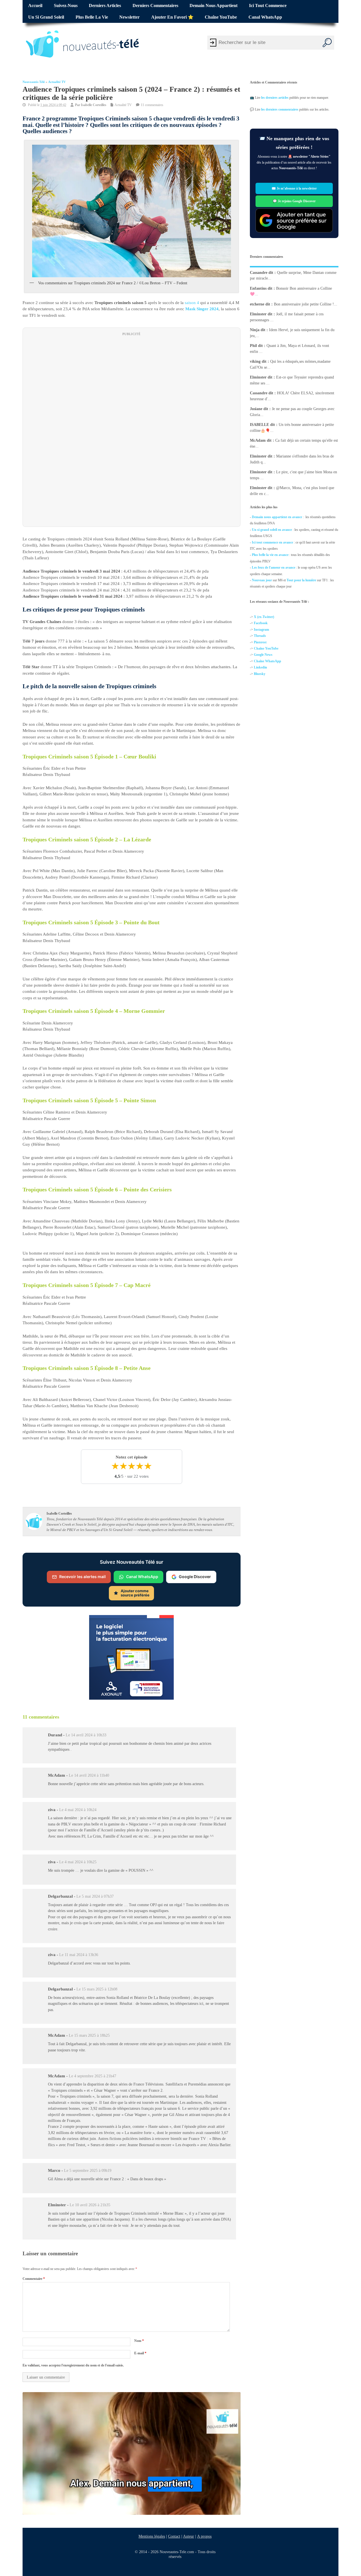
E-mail (140, 2353)
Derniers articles (105, 6)
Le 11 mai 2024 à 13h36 (79, 1955)
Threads (260, 636)
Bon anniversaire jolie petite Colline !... (306, 304)
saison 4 (192, 303)
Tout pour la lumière (301, 580)
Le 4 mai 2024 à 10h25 (78, 1862)
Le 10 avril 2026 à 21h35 (90, 2205)
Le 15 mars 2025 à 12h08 (97, 1989)
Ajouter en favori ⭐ (172, 17)
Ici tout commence (268, 6)
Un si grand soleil (46, 17)
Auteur (189, 2536)
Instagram (261, 630)
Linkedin (260, 667)
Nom (139, 2341)
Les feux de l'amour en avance (274, 567)
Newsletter (129, 17)
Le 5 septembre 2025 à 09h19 (88, 2171)
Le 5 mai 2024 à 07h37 (95, 1896)
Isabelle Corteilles (94, 105)
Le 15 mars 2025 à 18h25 (89, 2036)
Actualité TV (57, 82)
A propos (204, 2536)
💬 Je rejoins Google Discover (294, 201)
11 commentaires (152, 105)
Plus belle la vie (92, 17)
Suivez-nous (66, 6)
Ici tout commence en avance (272, 542)
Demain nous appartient (213, 6)
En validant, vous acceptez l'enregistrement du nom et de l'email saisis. (73, 2366)
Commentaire (34, 2279)
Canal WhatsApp (265, 17)
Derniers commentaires (155, 6)
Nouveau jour (262, 580)
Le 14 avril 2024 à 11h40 (89, 1775)
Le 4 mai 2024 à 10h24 (78, 1810)
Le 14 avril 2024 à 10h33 (86, 1735)
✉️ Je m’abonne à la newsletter (294, 188)
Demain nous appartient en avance (277, 517)
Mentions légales (152, 2536)
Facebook (261, 623)
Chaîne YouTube (221, 17)
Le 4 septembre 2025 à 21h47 (93, 2076)
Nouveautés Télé (34, 82)
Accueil (35, 6)
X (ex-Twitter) (264, 617)
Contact (174, 2536)
